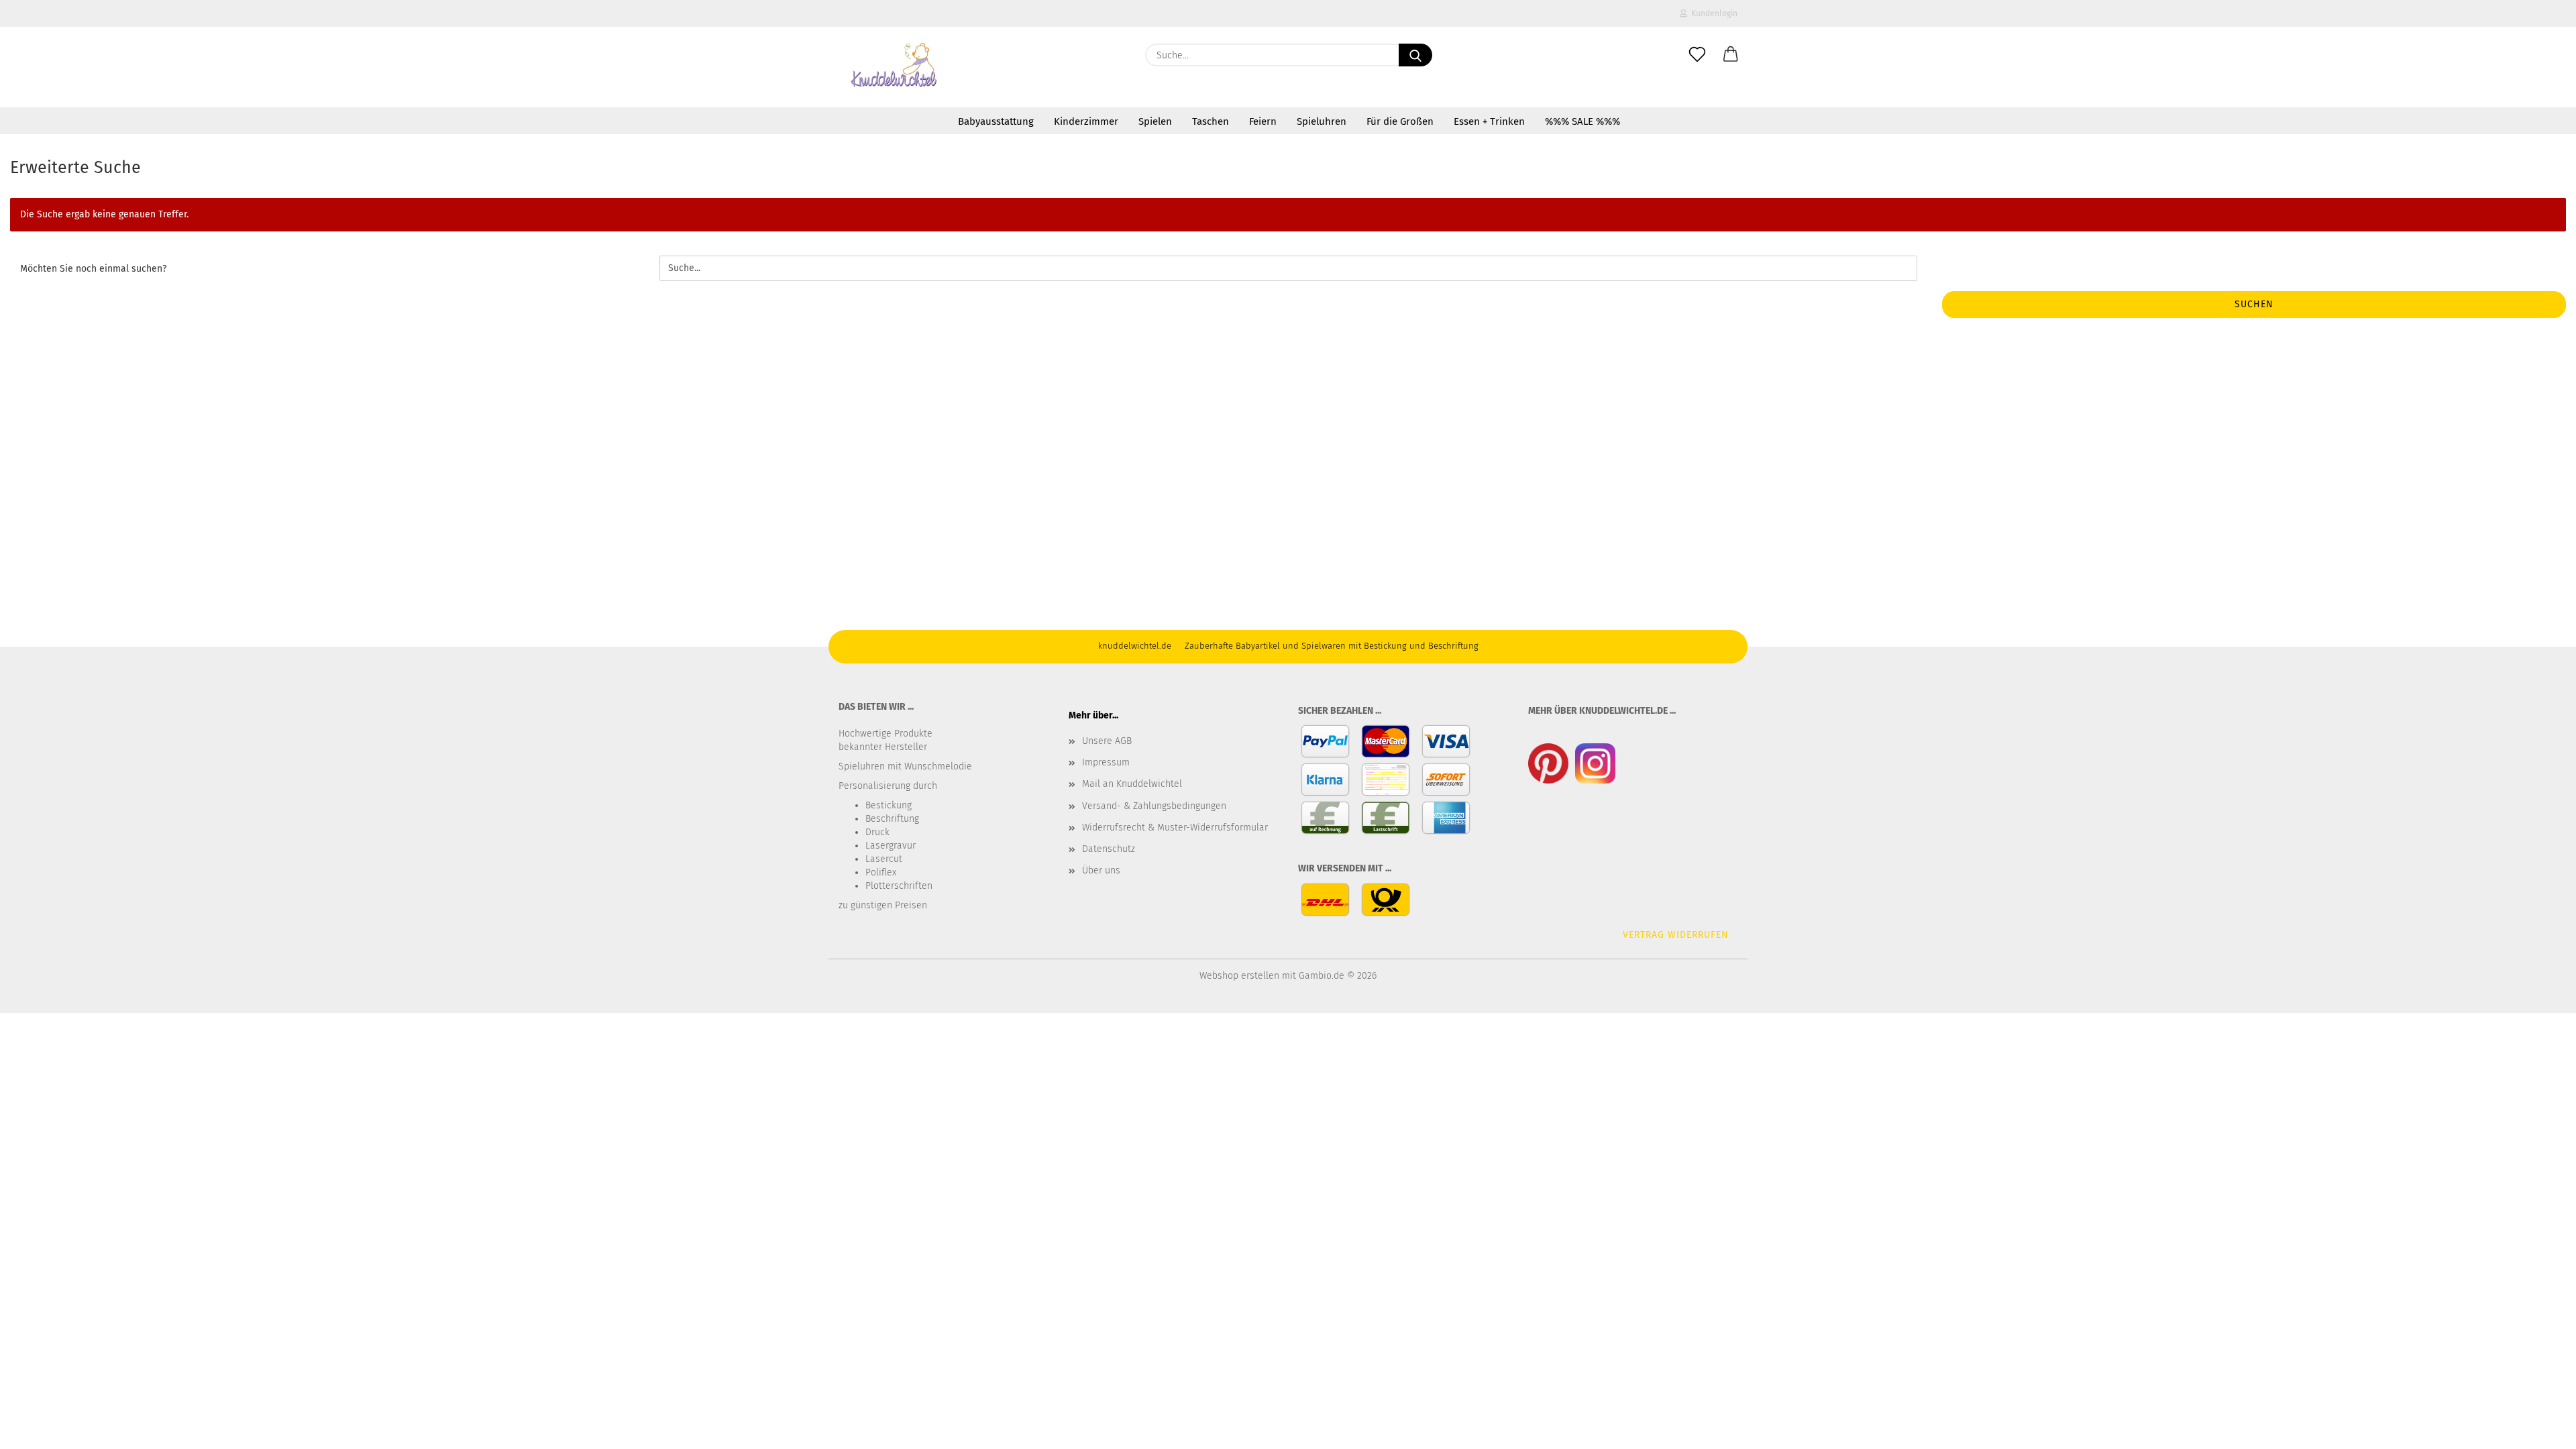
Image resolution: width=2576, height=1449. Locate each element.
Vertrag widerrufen (1676, 935)
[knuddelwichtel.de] (895, 67)
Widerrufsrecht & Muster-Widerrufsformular (1175, 827)
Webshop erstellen (1239, 976)
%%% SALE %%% (1582, 121)
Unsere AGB (1107, 741)
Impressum (1106, 762)
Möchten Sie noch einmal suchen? (93, 269)
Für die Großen (1400, 121)
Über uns (1101, 870)
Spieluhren (1322, 121)
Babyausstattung (996, 121)
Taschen (1211, 121)
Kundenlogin (1712, 13)
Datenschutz (1109, 849)
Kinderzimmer (1086, 121)
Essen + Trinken (1489, 121)
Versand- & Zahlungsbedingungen (1154, 806)
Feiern (1263, 121)
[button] (1731, 55)
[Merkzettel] (1697, 55)
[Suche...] (1415, 55)
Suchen (2254, 304)
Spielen (1155, 121)
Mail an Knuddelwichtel (1132, 784)
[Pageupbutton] (2539, 1429)
